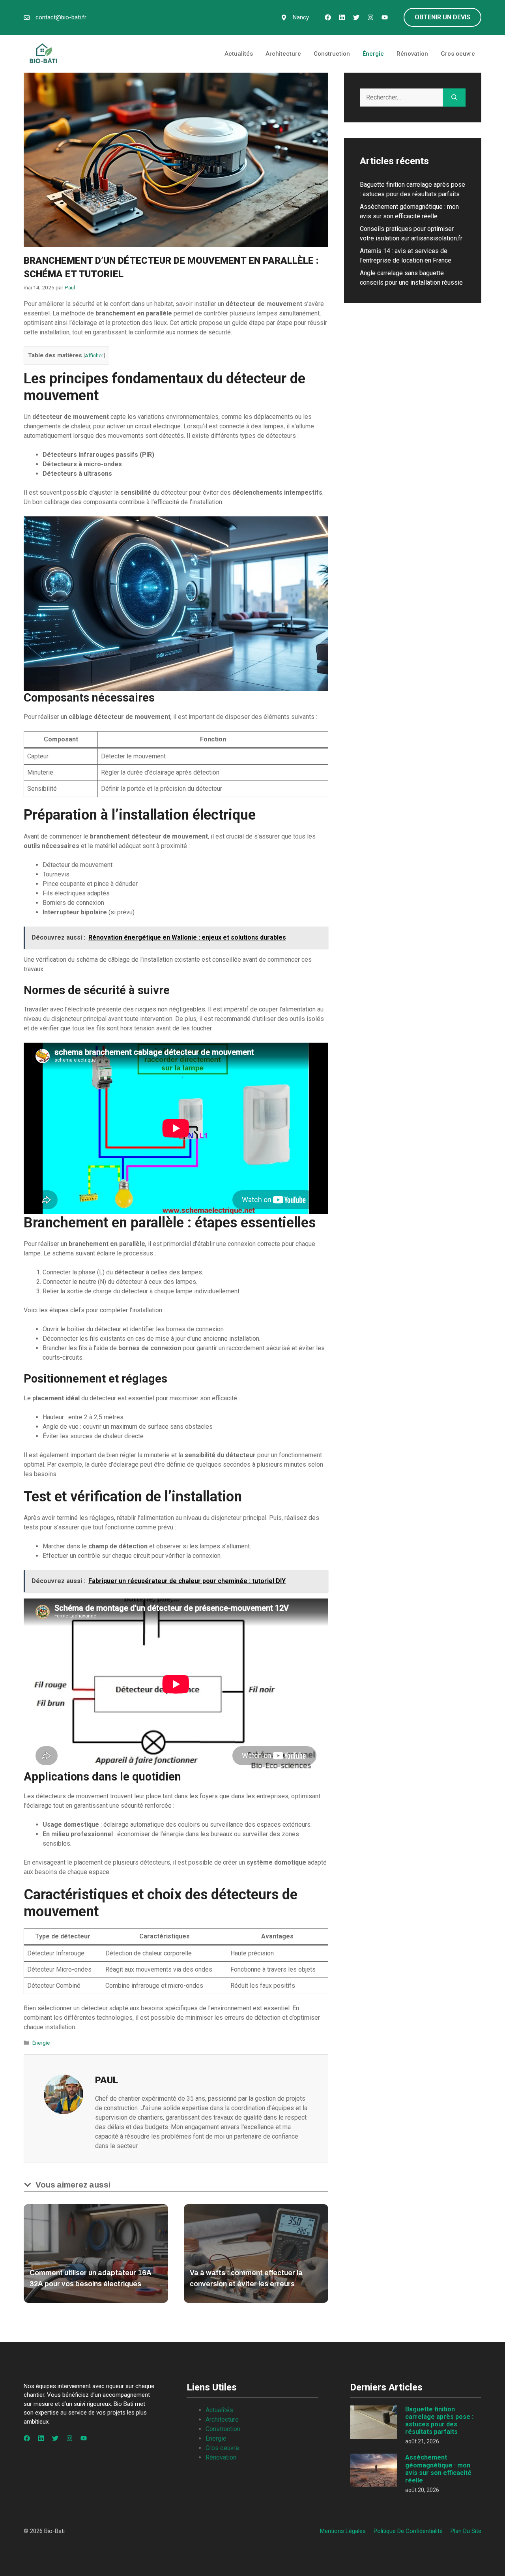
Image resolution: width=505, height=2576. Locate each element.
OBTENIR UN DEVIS (442, 17)
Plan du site (466, 2531)
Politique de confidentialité (408, 2531)
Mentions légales (343, 2531)
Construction (332, 54)
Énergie (373, 54)
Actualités (239, 54)
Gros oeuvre (458, 54)
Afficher (94, 355)
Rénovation (412, 54)
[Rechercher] (454, 98)
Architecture (283, 54)
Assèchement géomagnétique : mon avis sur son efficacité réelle (438, 2469)
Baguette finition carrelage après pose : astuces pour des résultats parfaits (439, 2421)
